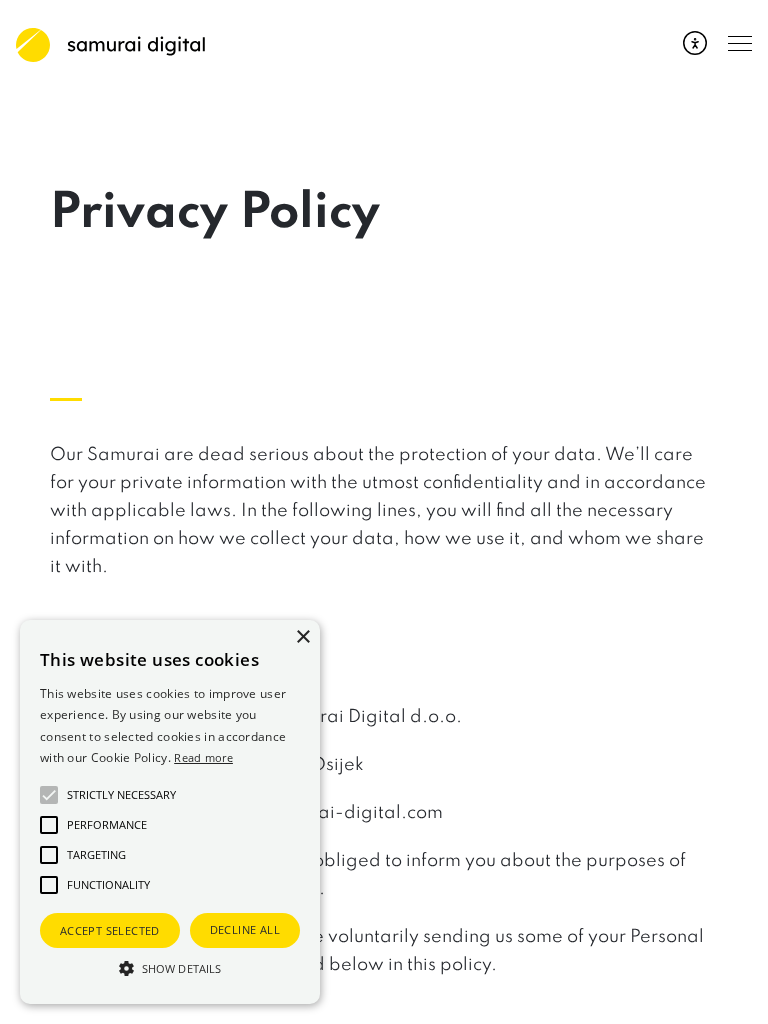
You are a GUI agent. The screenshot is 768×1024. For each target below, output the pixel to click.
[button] (170, 968)
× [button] (302, 637)
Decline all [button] (245, 929)
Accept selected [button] (110, 930)
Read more (203, 757)
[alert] (170, 812)
